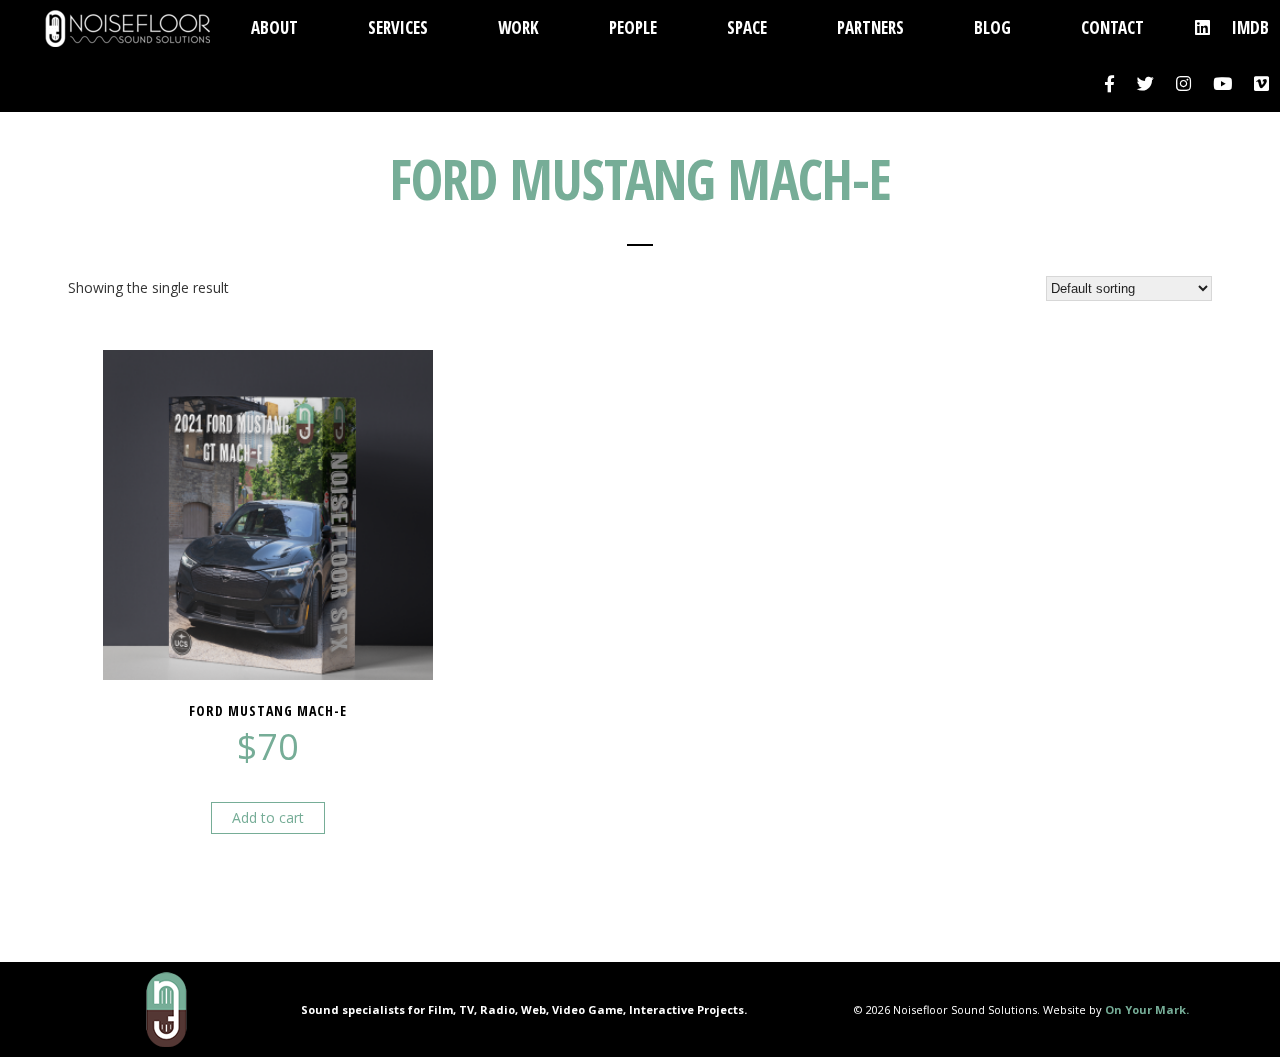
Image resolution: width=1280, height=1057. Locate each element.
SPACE (747, 27)
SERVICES (398, 27)
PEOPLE (633, 27)
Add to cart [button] (268, 817)
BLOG (992, 27)
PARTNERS (870, 27)
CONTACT (1112, 27)
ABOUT (274, 27)
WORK (518, 27)
